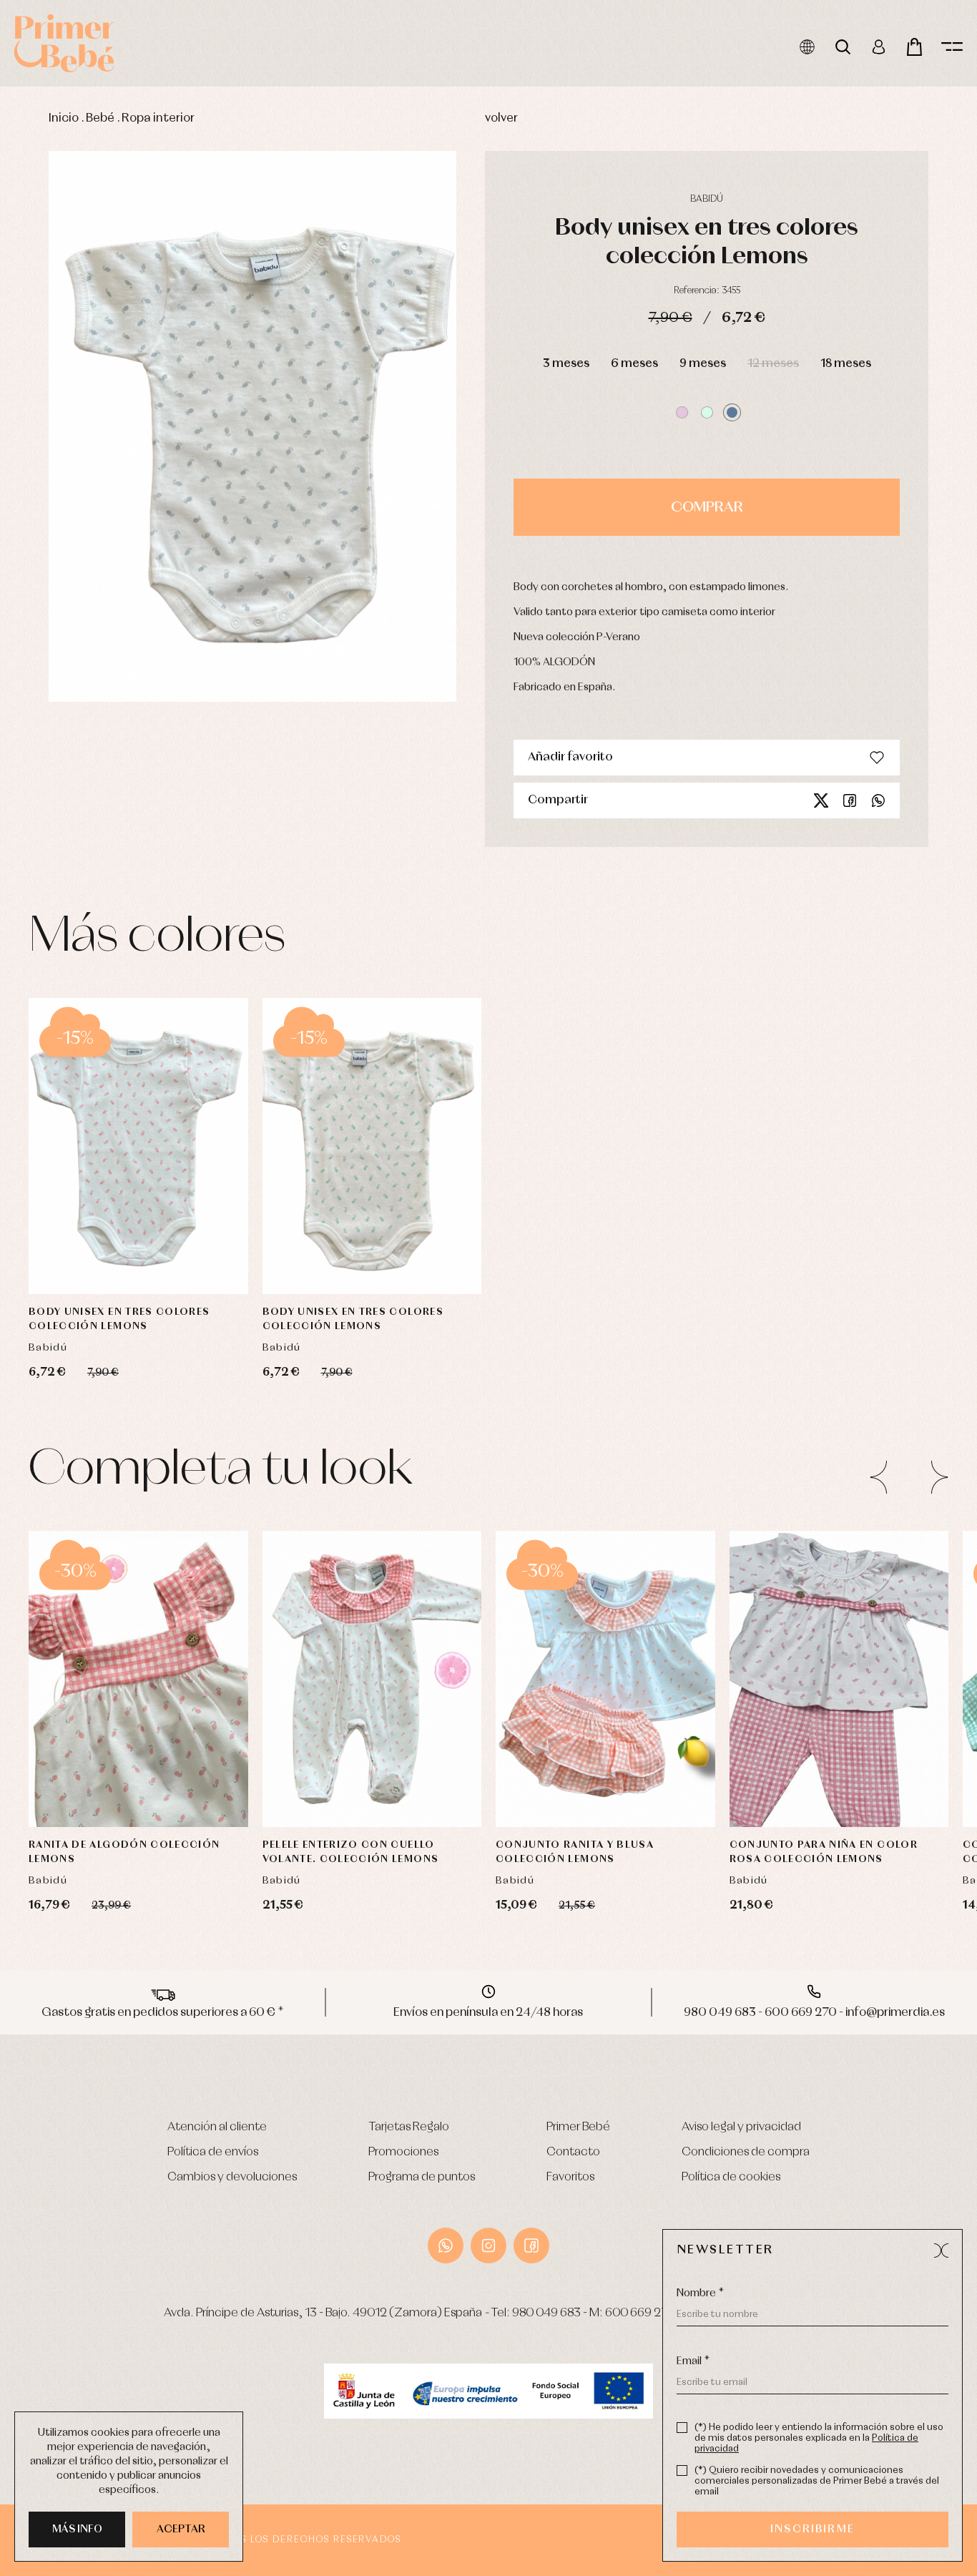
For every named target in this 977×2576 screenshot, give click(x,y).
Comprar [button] (707, 507)
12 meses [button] (773, 364)
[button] (682, 412)
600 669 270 (640, 2313)
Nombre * (700, 2293)
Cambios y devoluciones (232, 2177)
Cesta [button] (914, 47)
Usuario (879, 47)
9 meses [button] (703, 364)
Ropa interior (158, 118)
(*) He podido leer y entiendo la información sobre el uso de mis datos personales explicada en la (819, 2438)
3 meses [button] (566, 364)
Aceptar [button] (181, 2530)
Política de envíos (213, 2152)
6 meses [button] (634, 364)
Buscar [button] (843, 47)
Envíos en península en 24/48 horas (488, 2013)
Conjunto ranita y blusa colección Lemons (575, 1852)
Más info (77, 2530)
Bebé (100, 118)
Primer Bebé (578, 2127)
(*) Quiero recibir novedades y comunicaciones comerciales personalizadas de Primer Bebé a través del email (817, 2481)
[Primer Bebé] (64, 43)
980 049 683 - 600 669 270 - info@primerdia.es (814, 2013)
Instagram (488, 2246)
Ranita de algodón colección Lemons (124, 1852)
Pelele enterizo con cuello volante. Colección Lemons (351, 1852)
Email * (693, 2361)
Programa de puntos (422, 2177)
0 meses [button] (322, 1752)
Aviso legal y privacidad (741, 2127)
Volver (501, 118)
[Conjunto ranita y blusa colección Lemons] (605, 1679)
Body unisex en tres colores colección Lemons (119, 1319)
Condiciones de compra (746, 2152)
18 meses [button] (846, 364)
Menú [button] (952, 47)
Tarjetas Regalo (409, 2127)
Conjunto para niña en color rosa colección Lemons (824, 1852)
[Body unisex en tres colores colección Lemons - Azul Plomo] (252, 426)
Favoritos (570, 2177)
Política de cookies (731, 2177)
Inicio (64, 118)
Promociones (403, 2152)
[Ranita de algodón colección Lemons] (138, 1679)
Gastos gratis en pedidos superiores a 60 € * (163, 2013)
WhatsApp (446, 2246)
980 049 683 (546, 2313)
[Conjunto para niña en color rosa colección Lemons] (839, 1679)
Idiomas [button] (807, 47)
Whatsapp (878, 800)
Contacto (573, 2152)
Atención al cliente (217, 2127)
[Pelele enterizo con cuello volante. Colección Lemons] (372, 1679)
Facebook (850, 800)
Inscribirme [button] (812, 2530)
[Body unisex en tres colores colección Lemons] (138, 1146)
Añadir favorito (570, 757)
